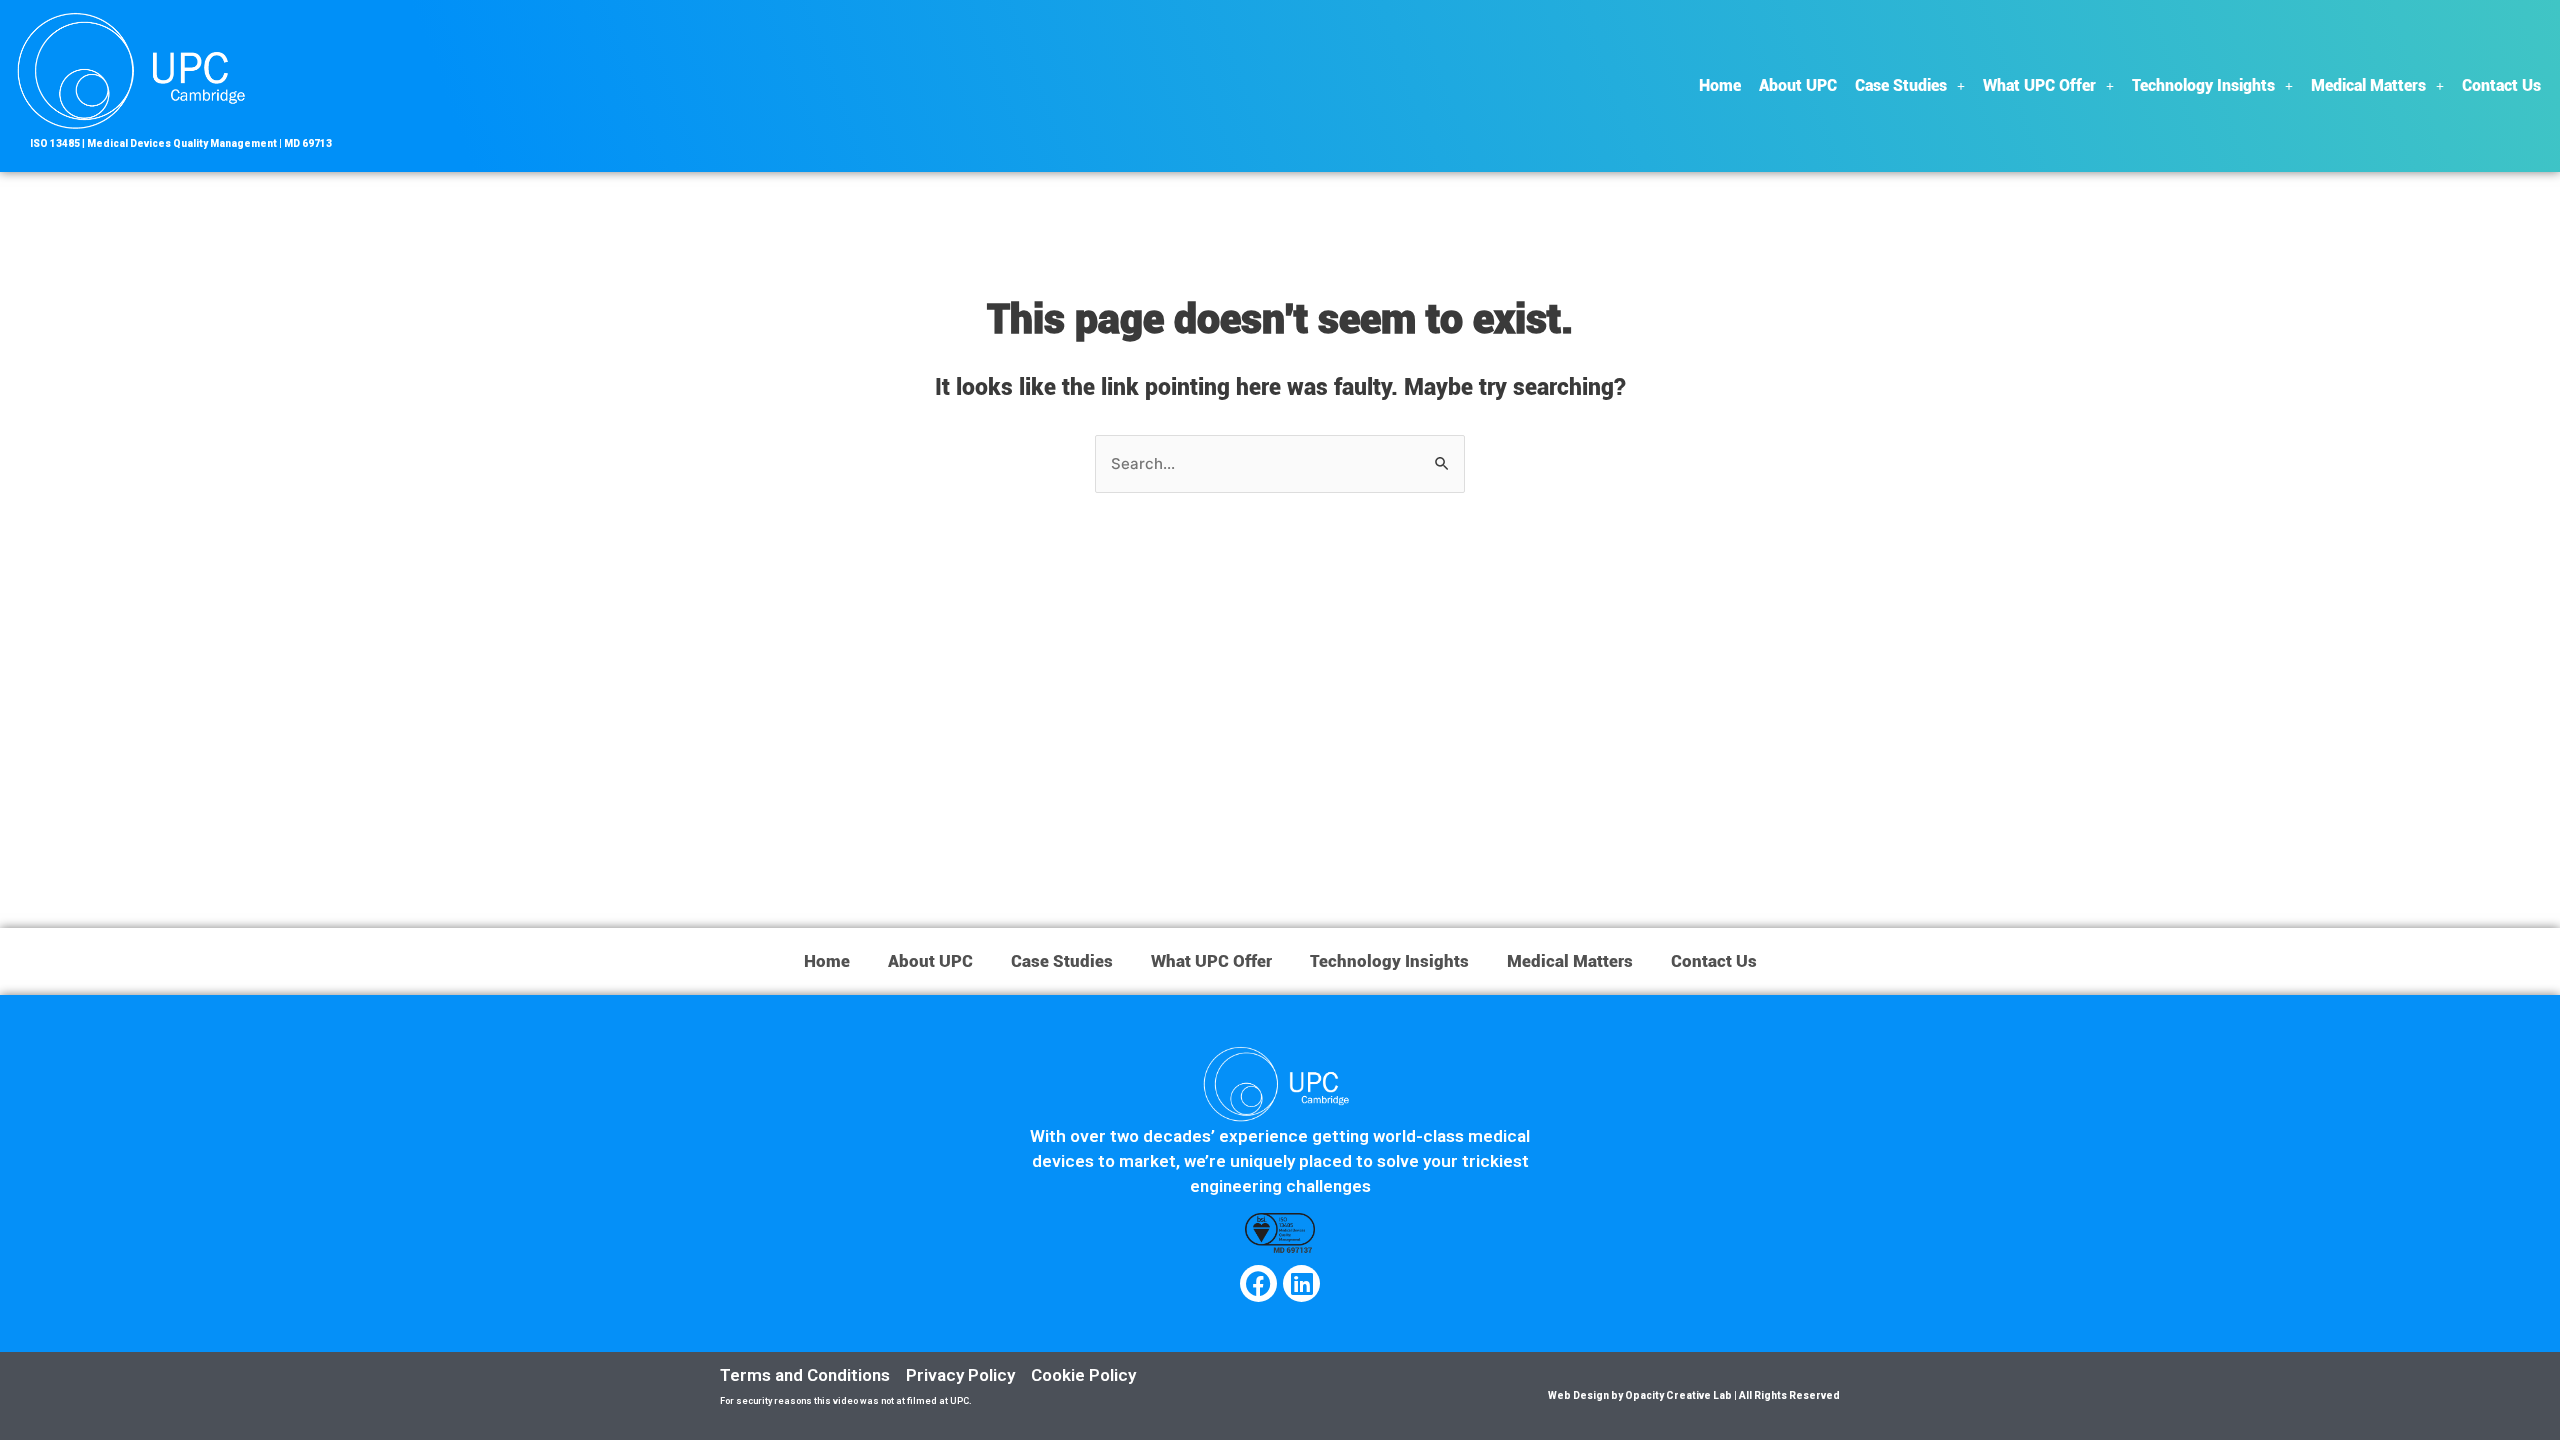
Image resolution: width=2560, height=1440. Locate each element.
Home (1720, 85)
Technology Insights (2203, 85)
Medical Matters (2368, 85)
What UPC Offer (2039, 85)
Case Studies (1901, 85)
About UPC (1798, 85)
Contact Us (2501, 85)
